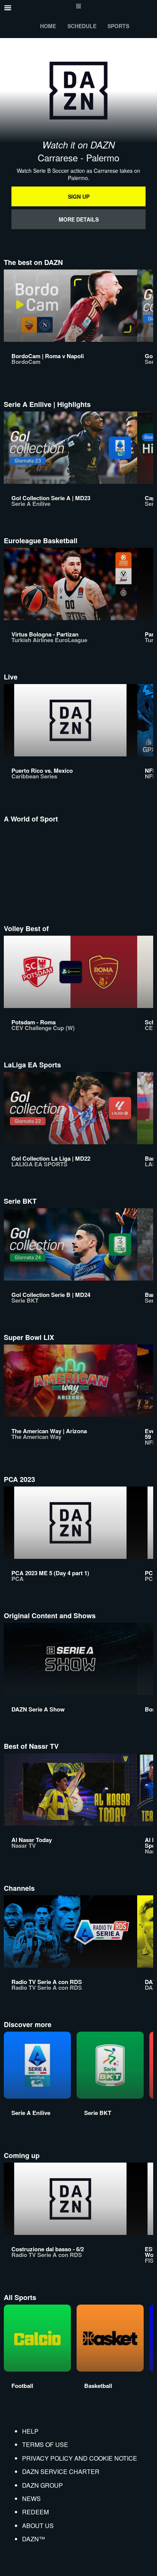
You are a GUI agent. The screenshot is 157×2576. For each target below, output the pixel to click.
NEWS (31, 2499)
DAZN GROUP (42, 2485)
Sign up (79, 196)
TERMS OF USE (45, 2444)
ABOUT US (38, 2526)
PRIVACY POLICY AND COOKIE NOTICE (80, 2458)
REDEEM (35, 2512)
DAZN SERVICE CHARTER (61, 2472)
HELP (30, 2431)
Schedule (82, 26)
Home (48, 26)
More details (79, 219)
